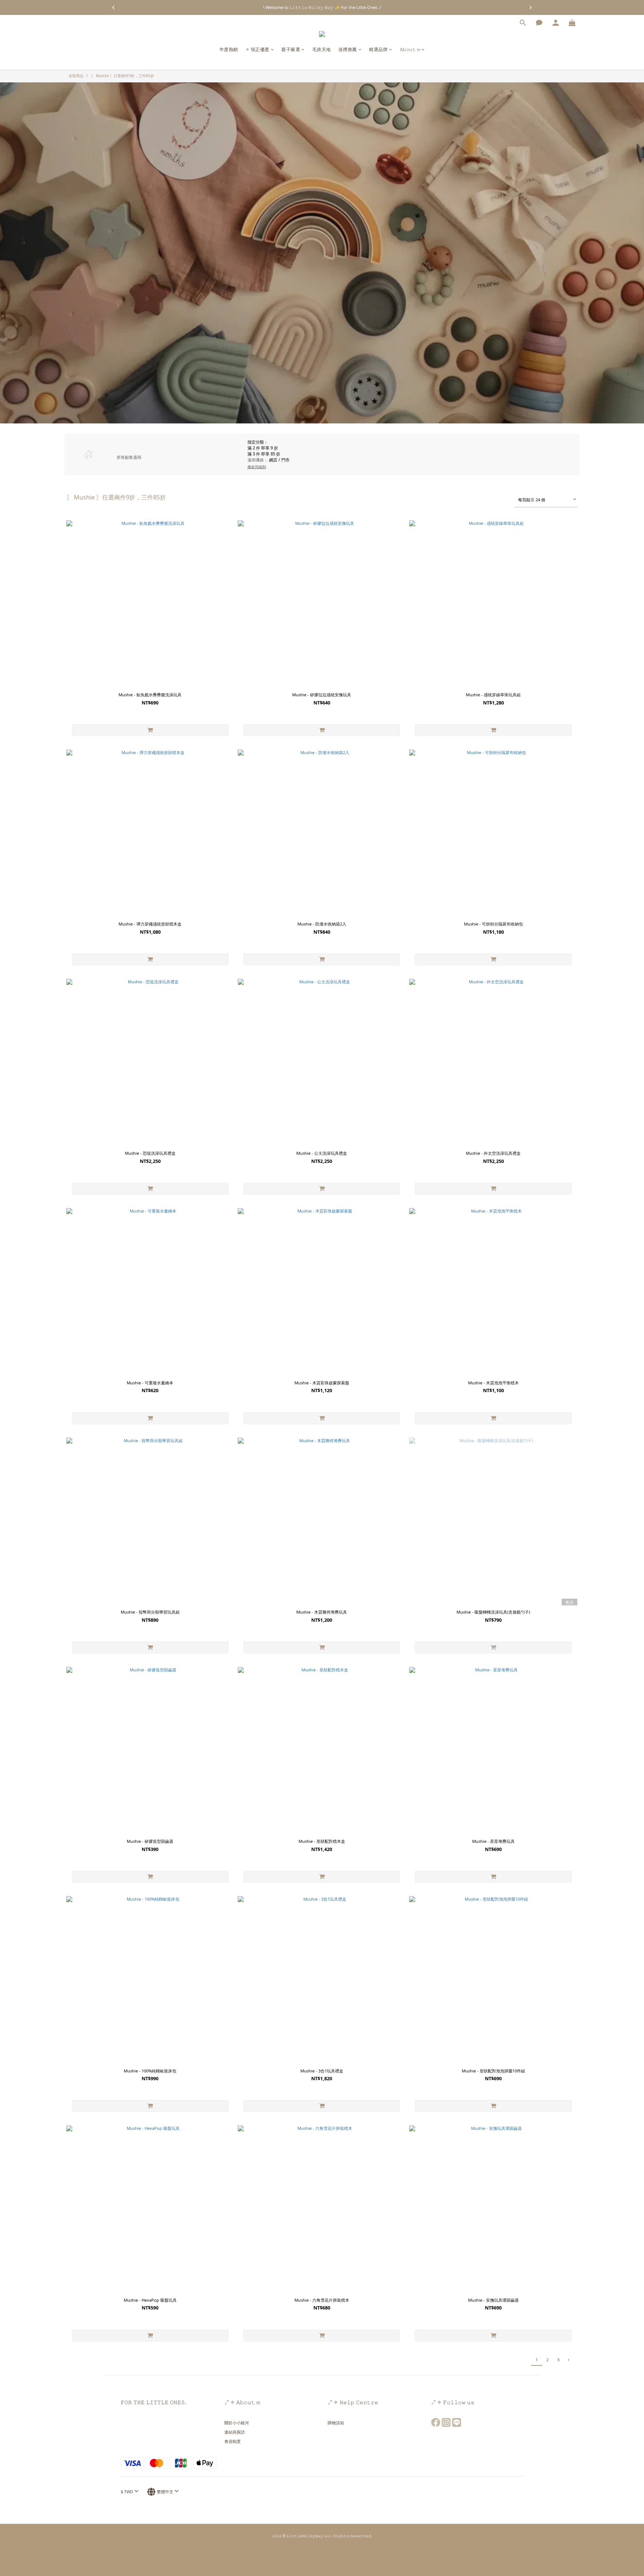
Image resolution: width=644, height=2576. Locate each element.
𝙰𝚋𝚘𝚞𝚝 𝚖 (410, 49)
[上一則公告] (113, 7)
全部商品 (76, 76)
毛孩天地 (322, 49)
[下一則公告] (531, 7)
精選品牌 (378, 49)
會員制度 (233, 2441)
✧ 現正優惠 (258, 49)
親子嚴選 (291, 49)
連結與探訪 (235, 2432)
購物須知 (336, 2423)
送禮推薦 (348, 49)
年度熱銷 (229, 49)
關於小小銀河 (237, 2423)
